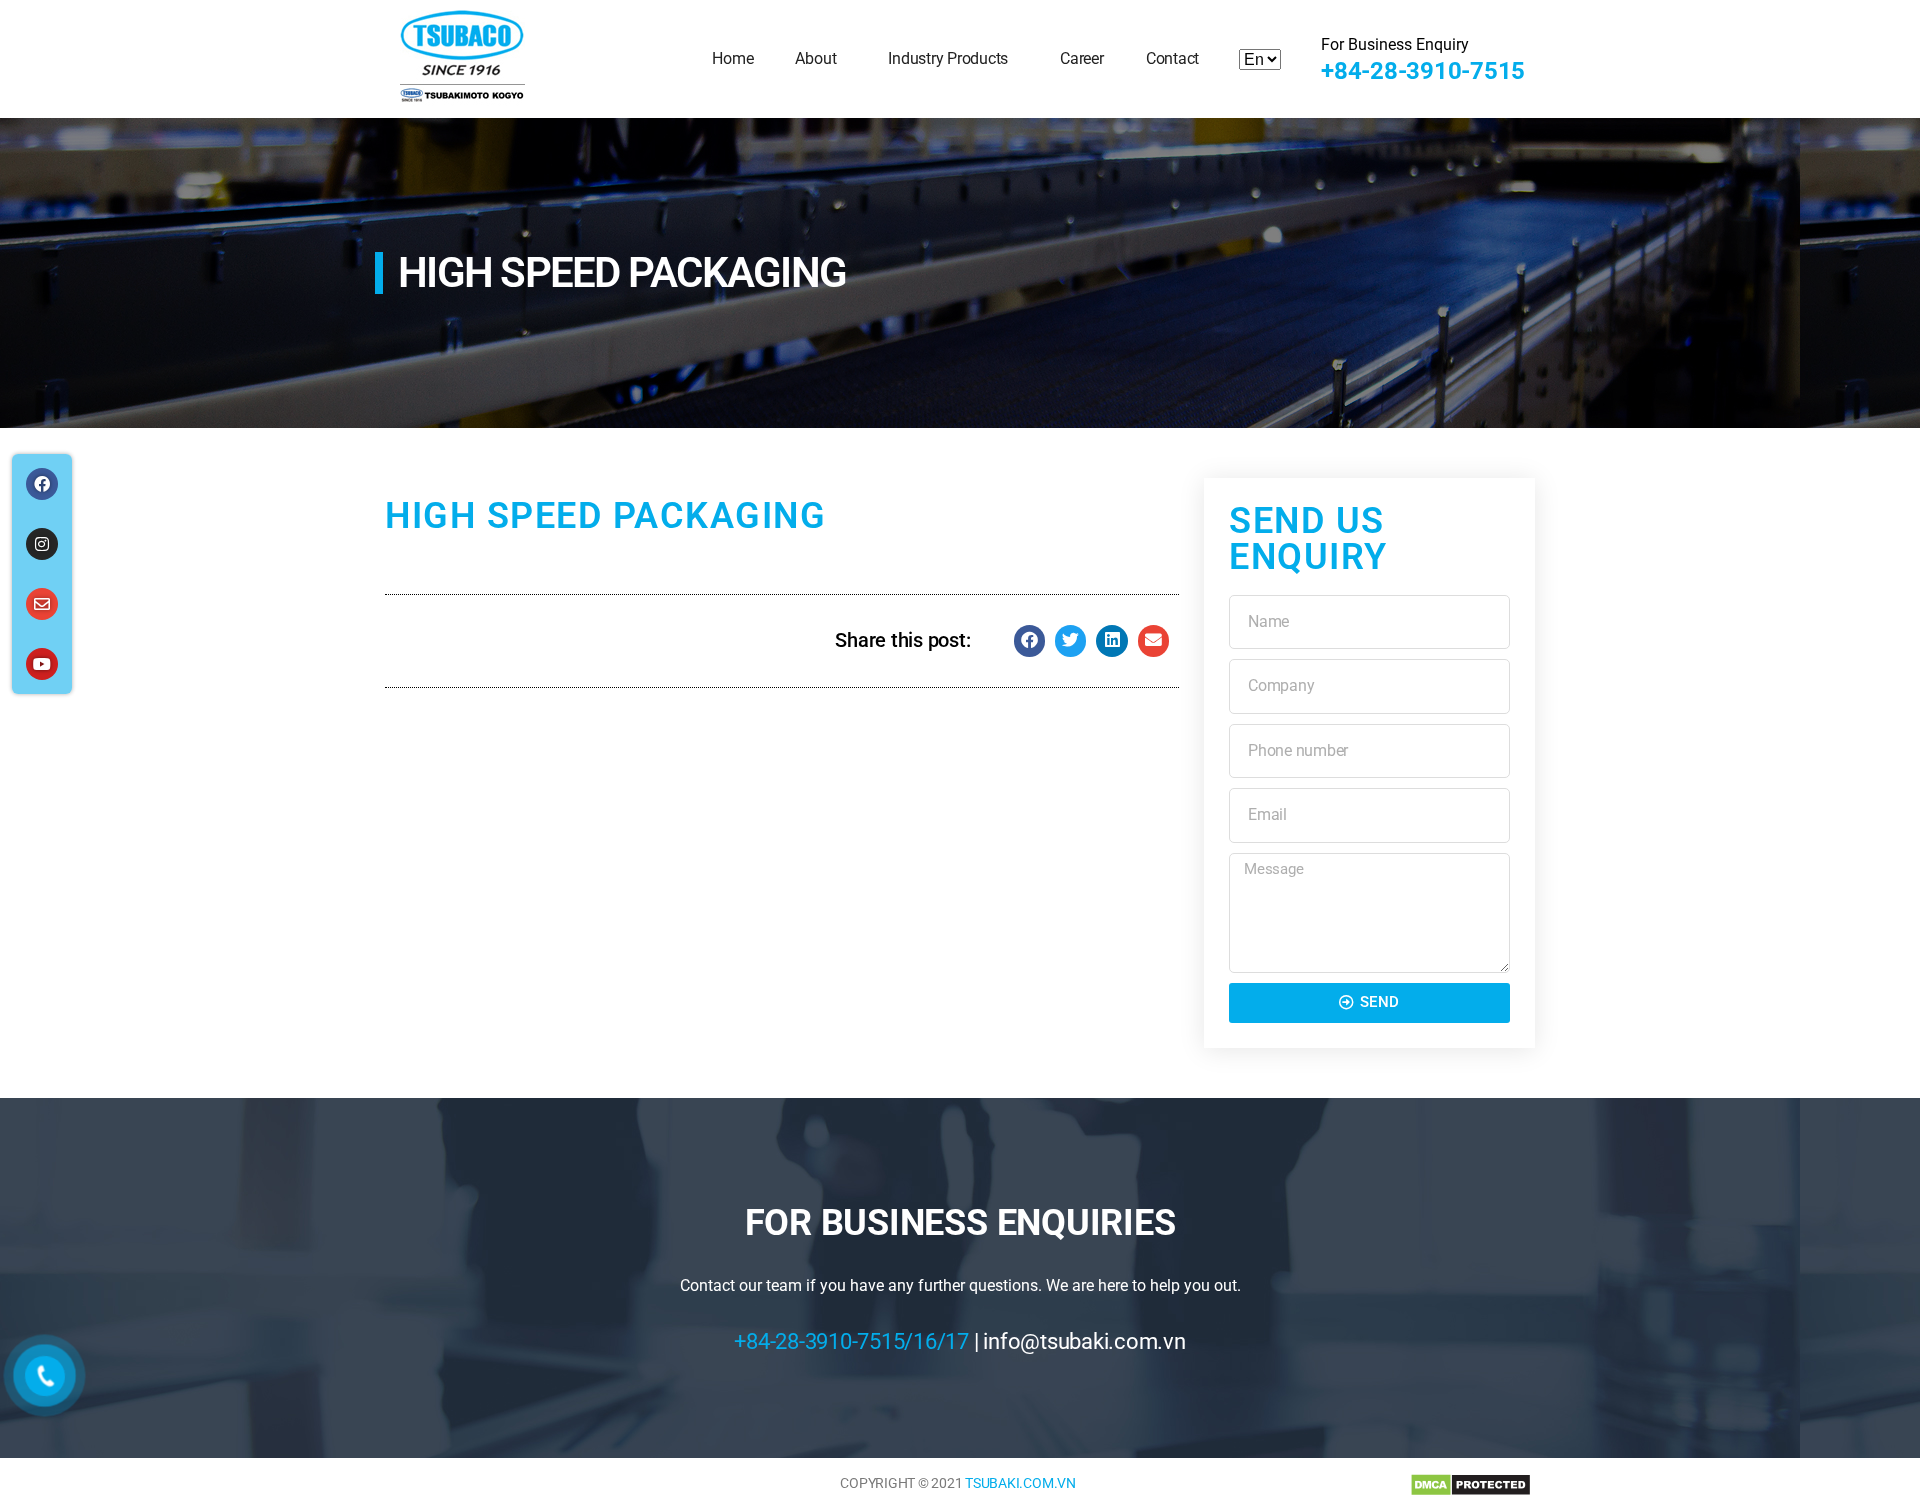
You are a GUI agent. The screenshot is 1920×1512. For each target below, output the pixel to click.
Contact (1172, 58)
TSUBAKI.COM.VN (1020, 1483)
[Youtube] (42, 664)
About (815, 58)
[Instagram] (42, 544)
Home (732, 58)
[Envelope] (42, 604)
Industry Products (948, 58)
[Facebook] (42, 484)
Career (1082, 58)
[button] (1030, 641)
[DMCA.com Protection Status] (1470, 1485)
